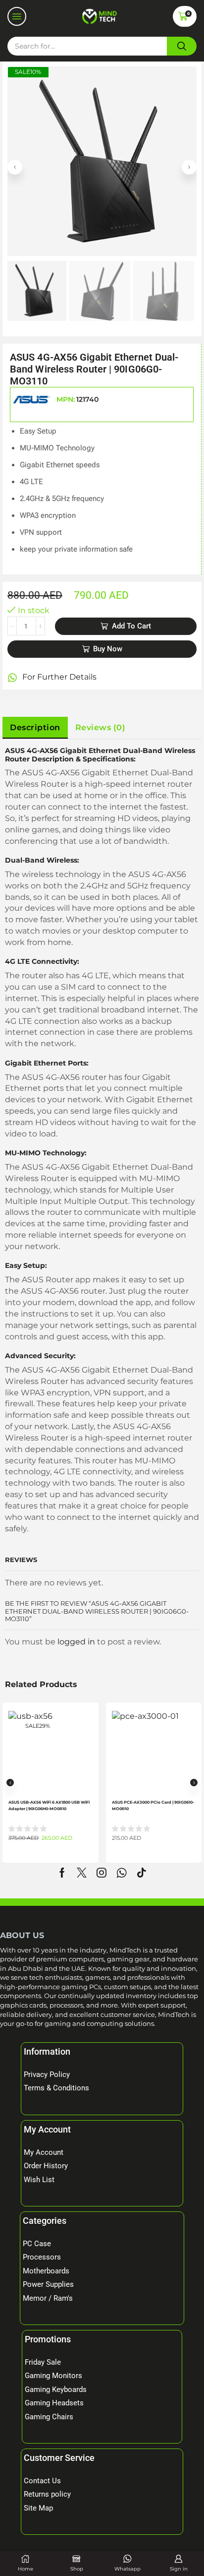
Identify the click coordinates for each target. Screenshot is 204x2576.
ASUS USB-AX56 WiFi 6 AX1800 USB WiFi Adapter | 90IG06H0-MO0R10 (49, 1805)
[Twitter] (82, 1873)
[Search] (182, 46)
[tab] (35, 728)
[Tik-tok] (142, 1873)
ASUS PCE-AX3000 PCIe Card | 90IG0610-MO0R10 (153, 1805)
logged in (76, 1642)
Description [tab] (35, 727)
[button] (17, 16)
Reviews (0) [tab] (101, 727)
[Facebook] (62, 1873)
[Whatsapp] (122, 1873)
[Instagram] (102, 1873)
